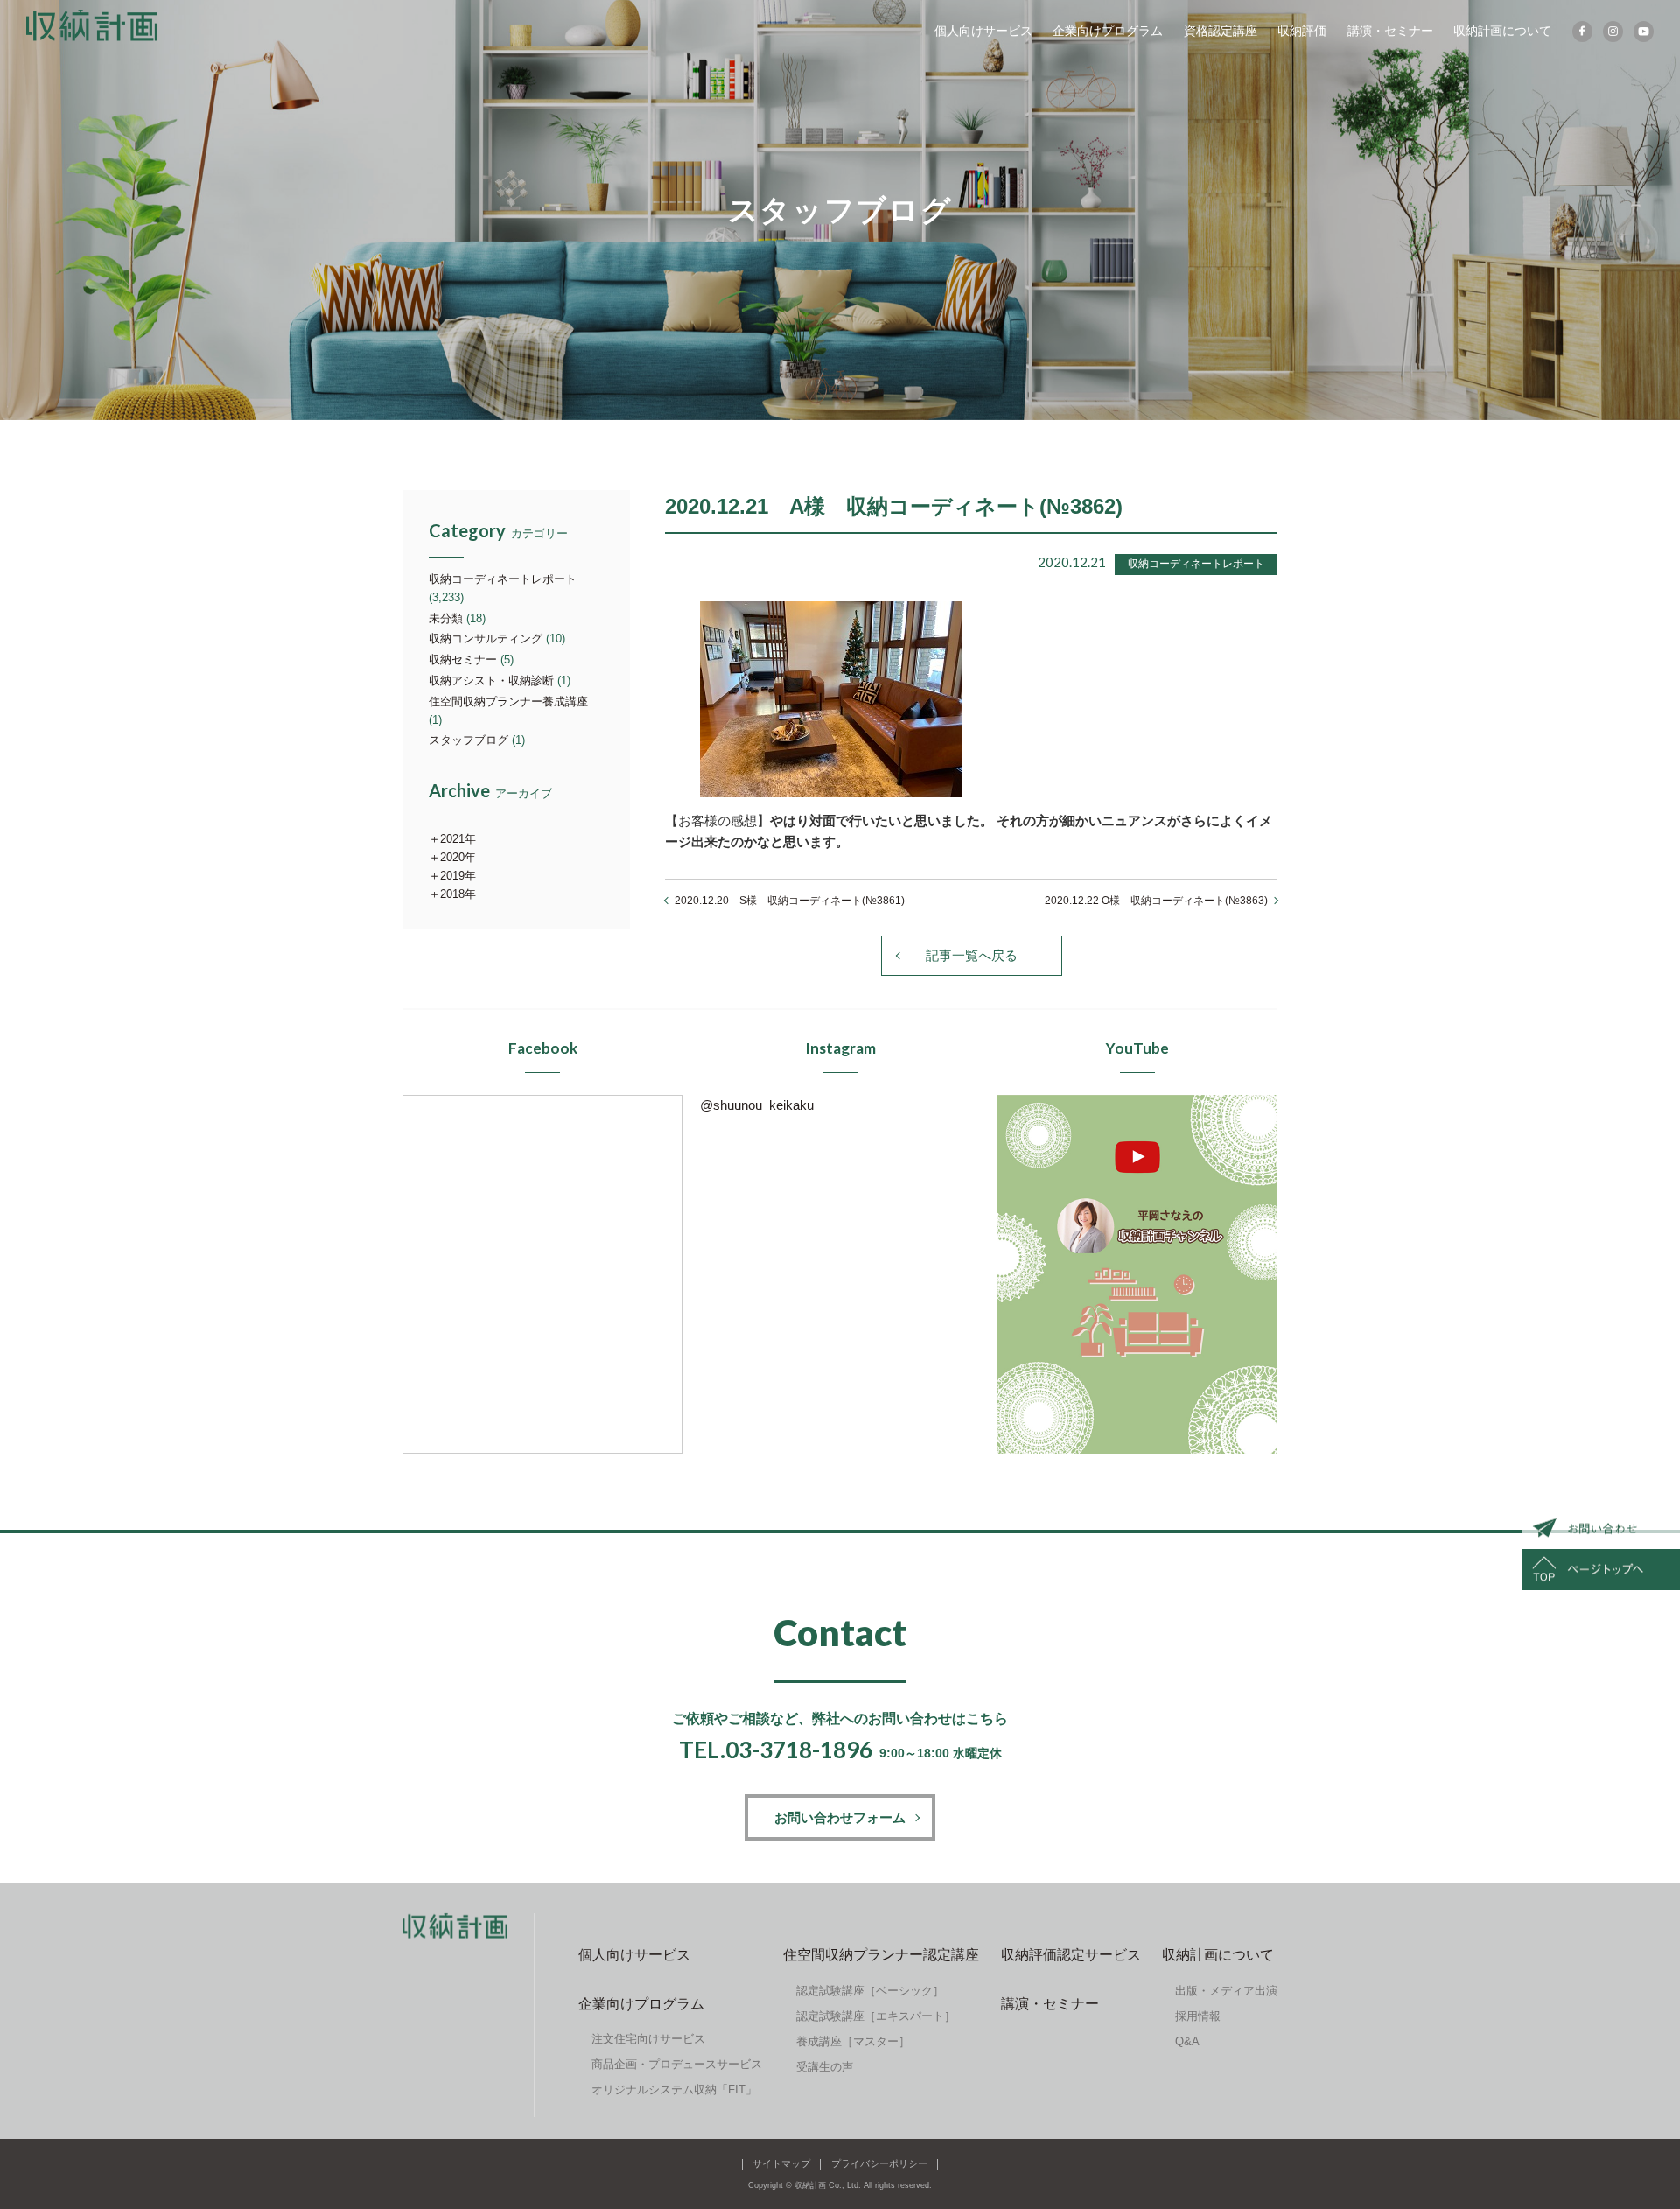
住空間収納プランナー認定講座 (881, 1955)
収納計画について (1502, 31)
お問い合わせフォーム (840, 1817)
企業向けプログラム (1108, 31)
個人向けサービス (983, 31)
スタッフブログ (469, 740)
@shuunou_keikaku (757, 1105)
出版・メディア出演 (1226, 1991)
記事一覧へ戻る (972, 955)
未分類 (446, 618)
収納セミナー (463, 659)
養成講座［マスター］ (853, 2041)
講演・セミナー (1390, 31)
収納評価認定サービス (1071, 1955)
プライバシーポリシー (879, 2163)
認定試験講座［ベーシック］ (870, 1991)
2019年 (458, 876)
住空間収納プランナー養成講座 (508, 701)
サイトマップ (781, 2163)
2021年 (458, 839)
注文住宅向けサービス (648, 2039)
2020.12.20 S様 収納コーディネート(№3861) (790, 901)
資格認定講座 (1221, 31)
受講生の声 (825, 2067)
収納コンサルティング (486, 638)
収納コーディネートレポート (503, 579)
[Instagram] (1613, 32)
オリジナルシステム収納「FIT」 (674, 2090)
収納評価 (1302, 31)
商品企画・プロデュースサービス (677, 2064)
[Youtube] (1644, 32)
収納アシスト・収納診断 (491, 680)
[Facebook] (1582, 32)
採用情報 (1198, 2016)
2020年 (458, 857)
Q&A (1187, 2041)
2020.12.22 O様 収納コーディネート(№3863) (1156, 901)
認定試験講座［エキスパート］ (876, 2016)
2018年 (458, 894)
